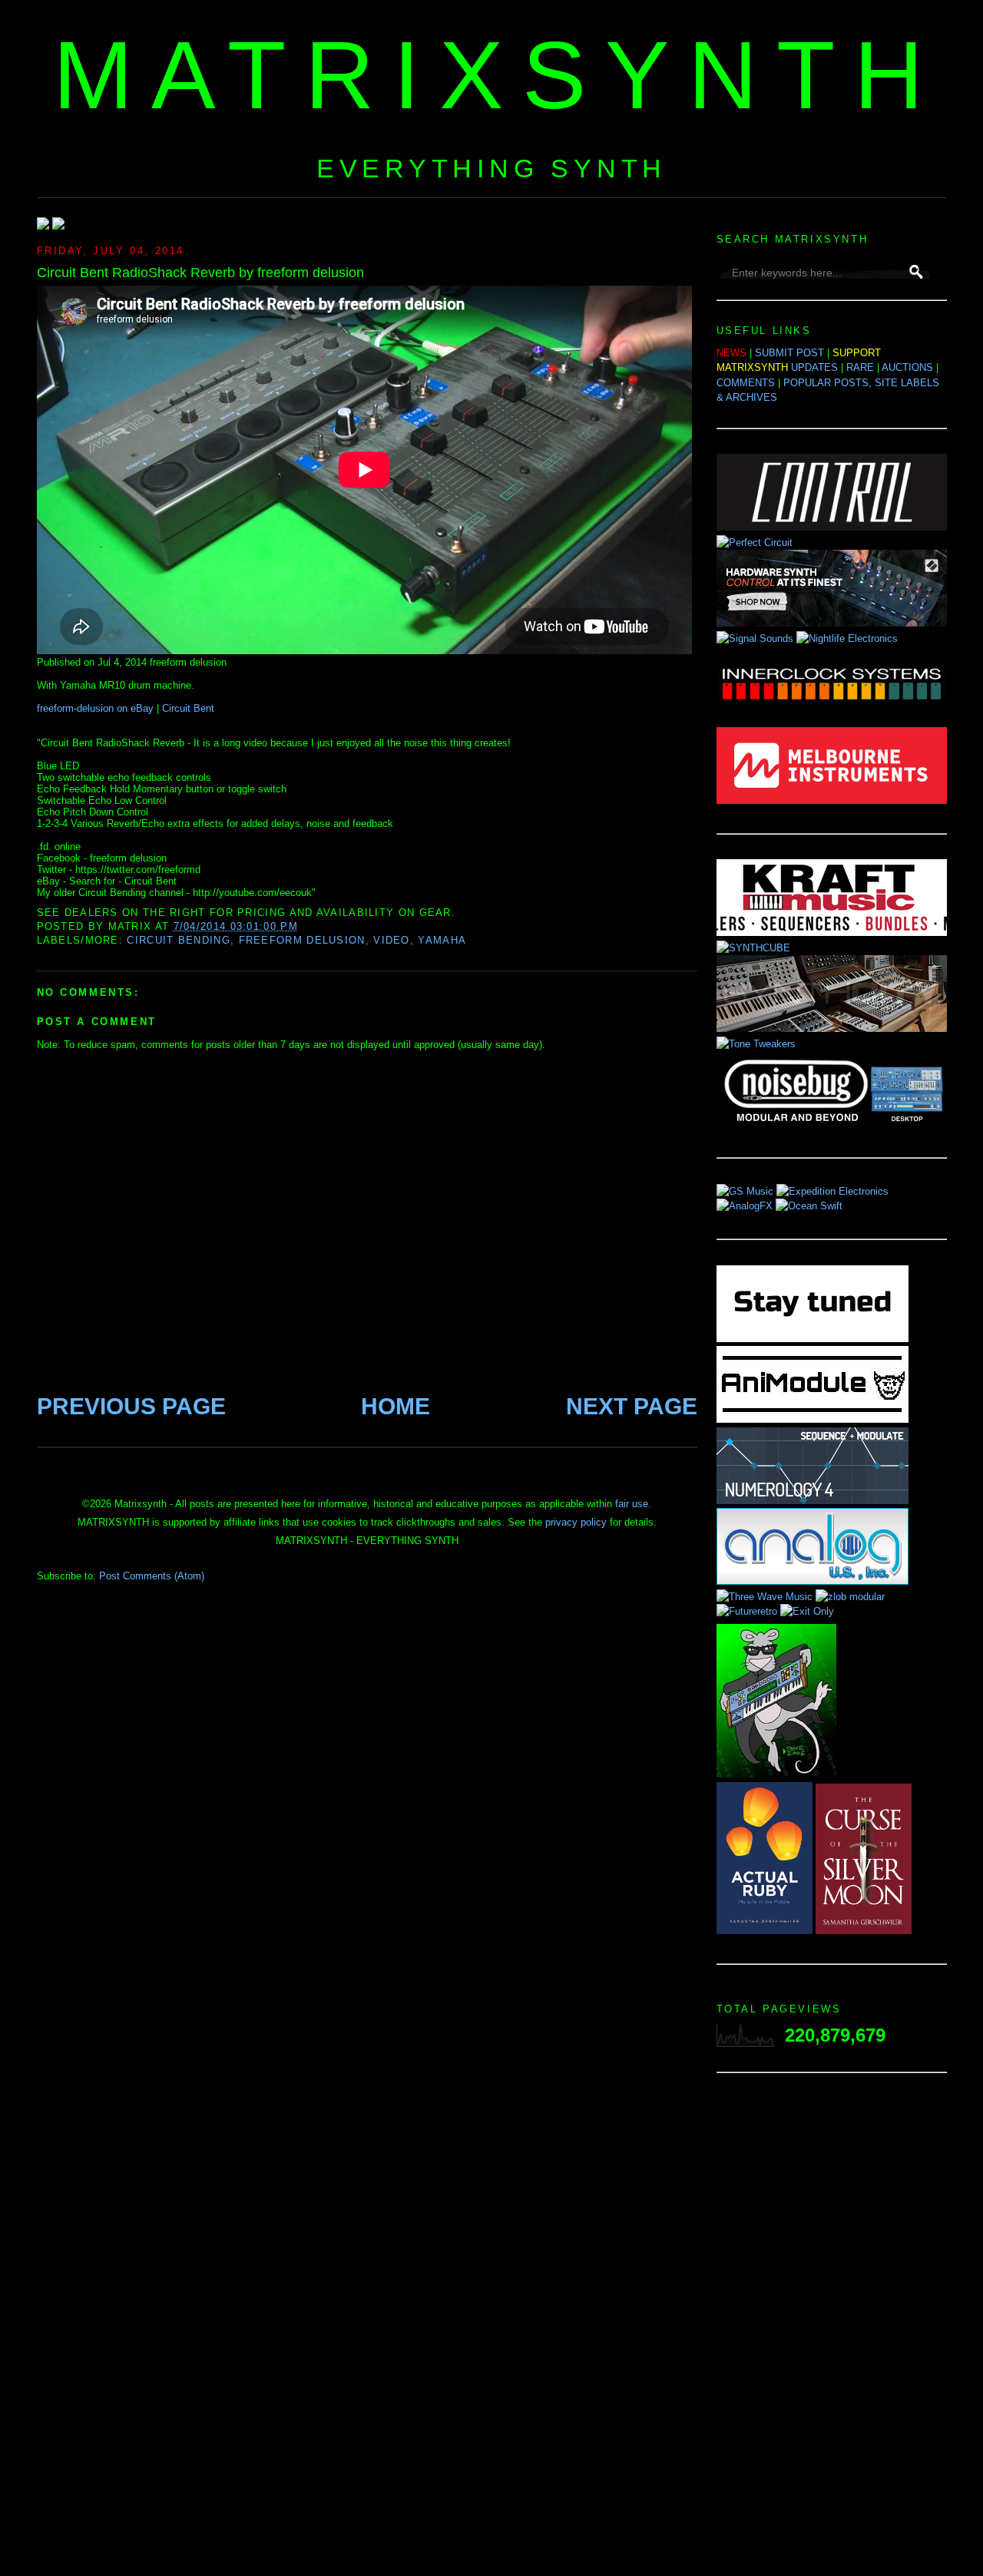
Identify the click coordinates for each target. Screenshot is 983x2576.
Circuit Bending (179, 940)
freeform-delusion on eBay (95, 708)
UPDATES (814, 367)
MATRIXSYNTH (498, 75)
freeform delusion (302, 940)
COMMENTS (746, 383)
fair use (632, 1504)
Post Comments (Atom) (152, 1576)
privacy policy (576, 1522)
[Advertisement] (832, 2329)
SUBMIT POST (789, 353)
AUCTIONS (907, 367)
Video (392, 940)
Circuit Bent (188, 708)
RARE (860, 367)
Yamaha (442, 940)
